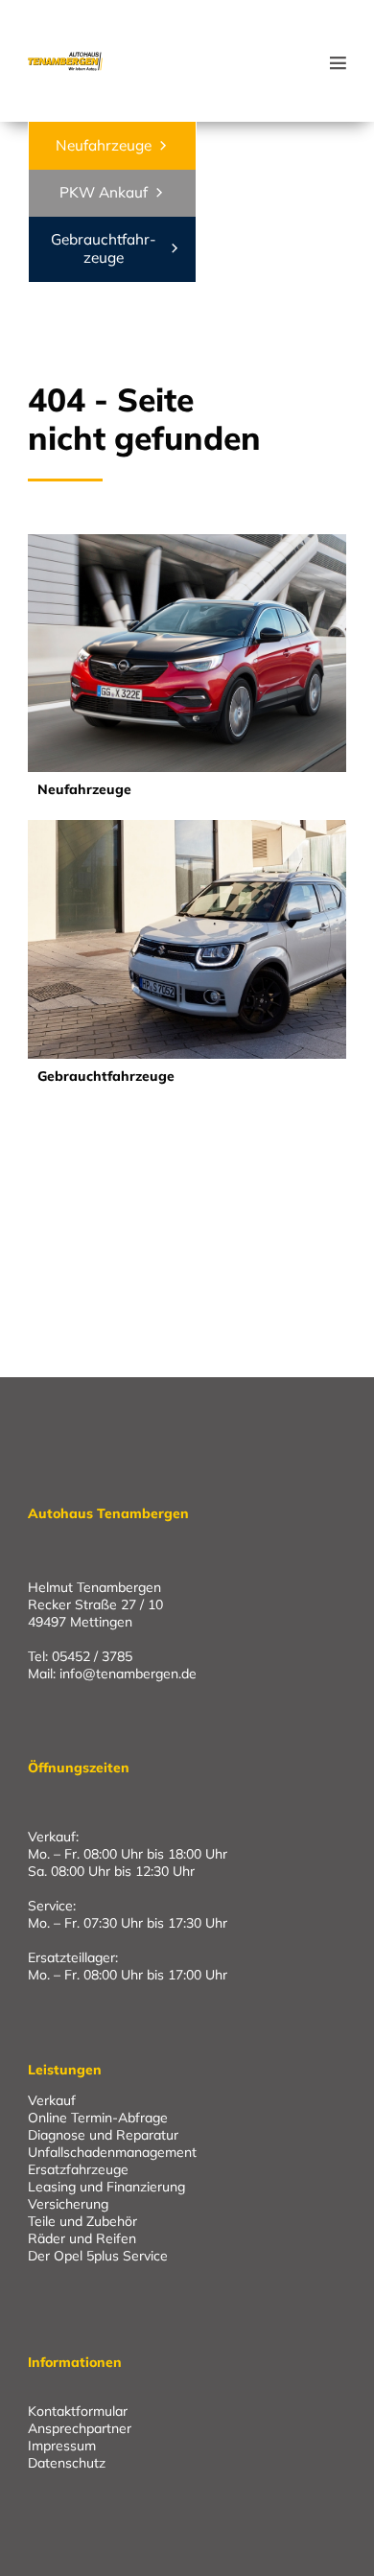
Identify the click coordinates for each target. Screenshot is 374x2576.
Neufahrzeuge (104, 145)
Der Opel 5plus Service (98, 2256)
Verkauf (52, 2100)
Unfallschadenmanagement (112, 2152)
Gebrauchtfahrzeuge (104, 248)
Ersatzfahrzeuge (78, 2169)
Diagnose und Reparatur (103, 2135)
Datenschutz (67, 2463)
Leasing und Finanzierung (106, 2187)
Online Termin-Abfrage (98, 2118)
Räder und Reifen (82, 2238)
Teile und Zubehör (82, 2221)
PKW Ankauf (104, 192)
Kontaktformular (78, 2412)
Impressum (62, 2446)
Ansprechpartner (80, 2429)
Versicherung (68, 2204)
